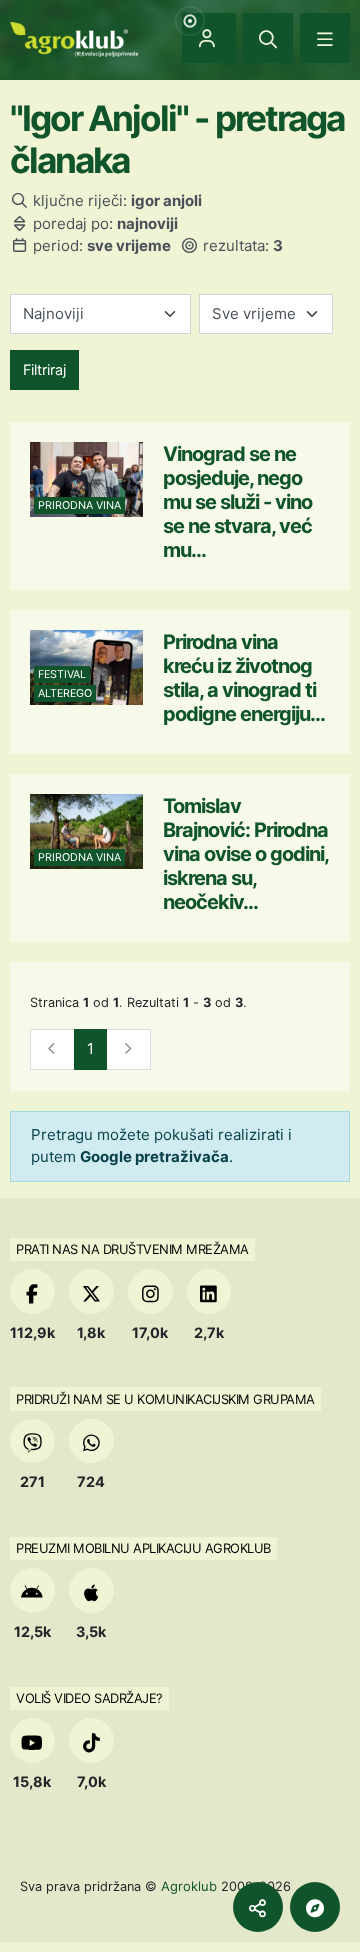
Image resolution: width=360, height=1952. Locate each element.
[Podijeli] (258, 1907)
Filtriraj (44, 369)
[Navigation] (325, 38)
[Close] (268, 38)
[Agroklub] (74, 37)
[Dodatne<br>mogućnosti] (315, 1907)
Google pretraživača (154, 1156)
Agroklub (189, 1886)
